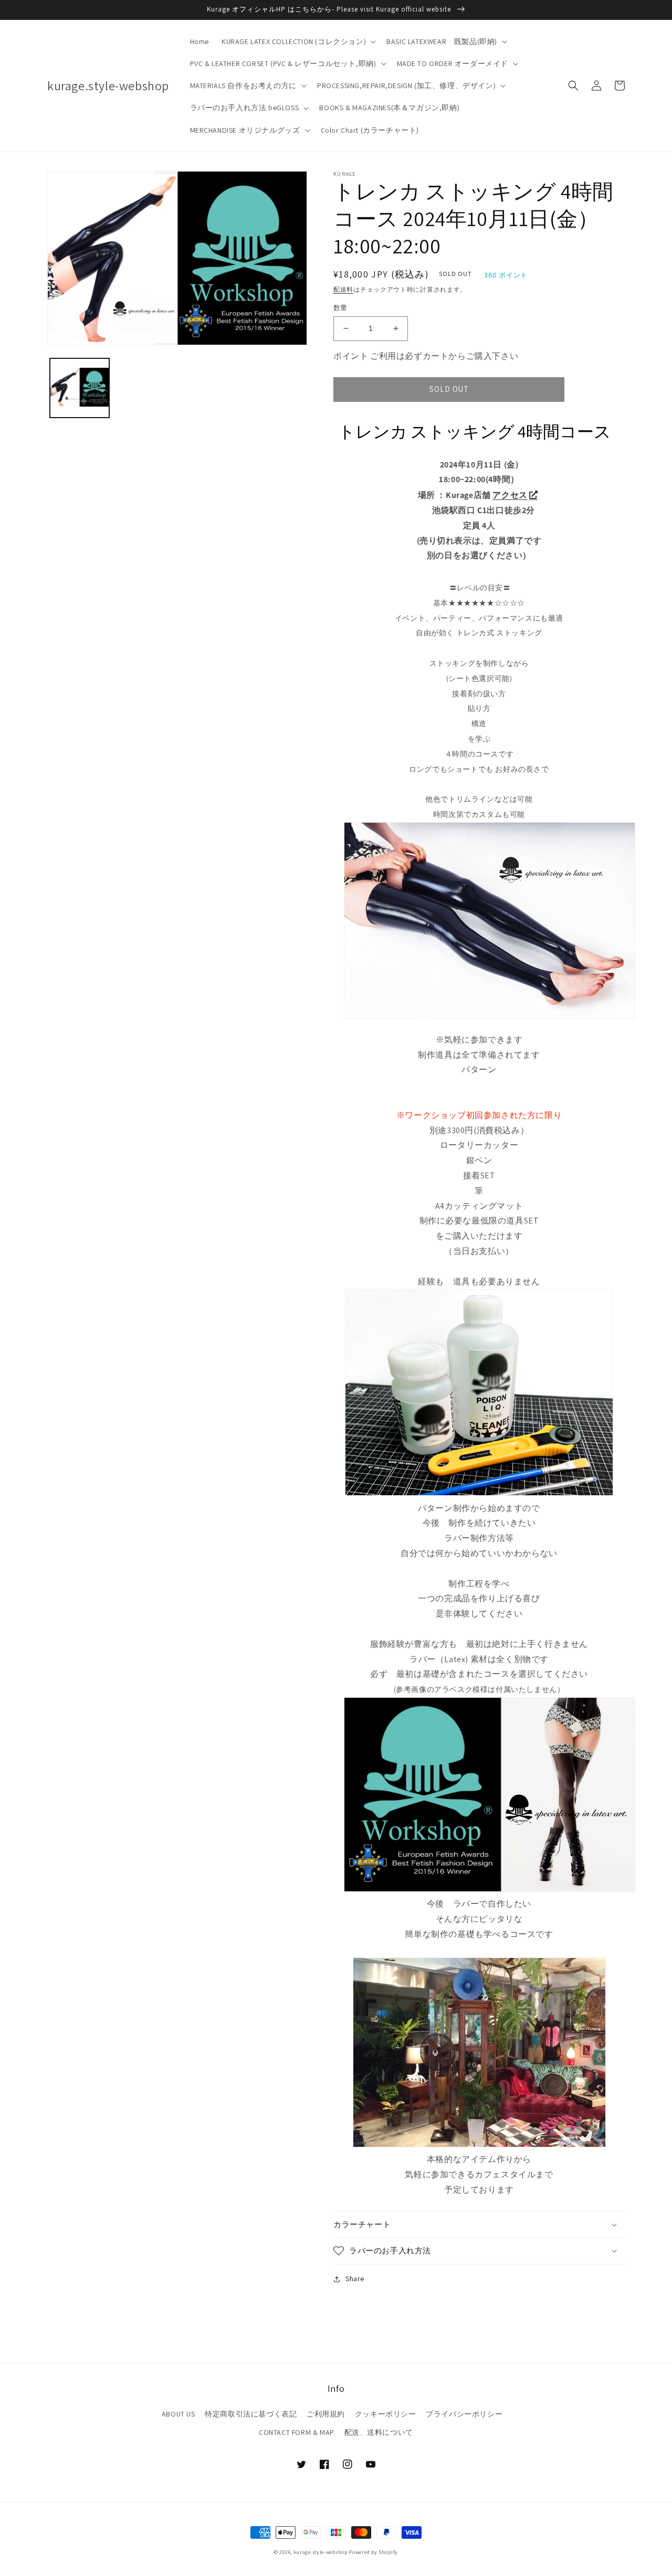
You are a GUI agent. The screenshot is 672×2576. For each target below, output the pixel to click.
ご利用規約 (326, 2414)
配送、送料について (379, 2432)
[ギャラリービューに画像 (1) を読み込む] (80, 388)
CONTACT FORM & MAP (297, 2432)
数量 (340, 308)
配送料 (343, 289)
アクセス (510, 495)
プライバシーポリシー (464, 2414)
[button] (298, 41)
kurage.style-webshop (321, 2552)
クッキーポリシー (386, 2414)
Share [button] (355, 2279)
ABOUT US (178, 2414)
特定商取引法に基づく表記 (251, 2414)
